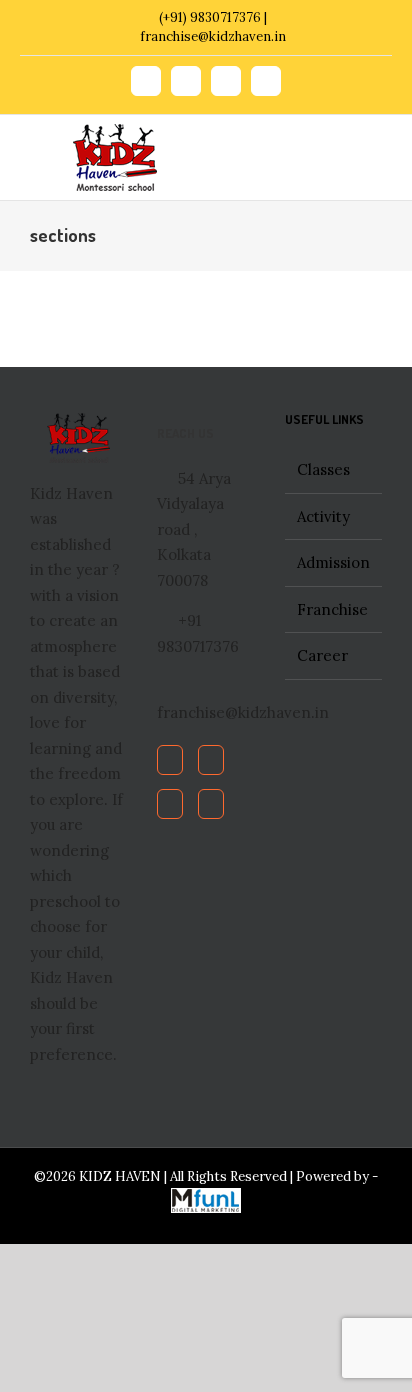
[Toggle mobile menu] (354, 145)
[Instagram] (211, 804)
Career (322, 655)
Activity (323, 516)
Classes (323, 469)
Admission (333, 562)
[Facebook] (170, 760)
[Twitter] (211, 760)
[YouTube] (170, 804)
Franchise (332, 609)
